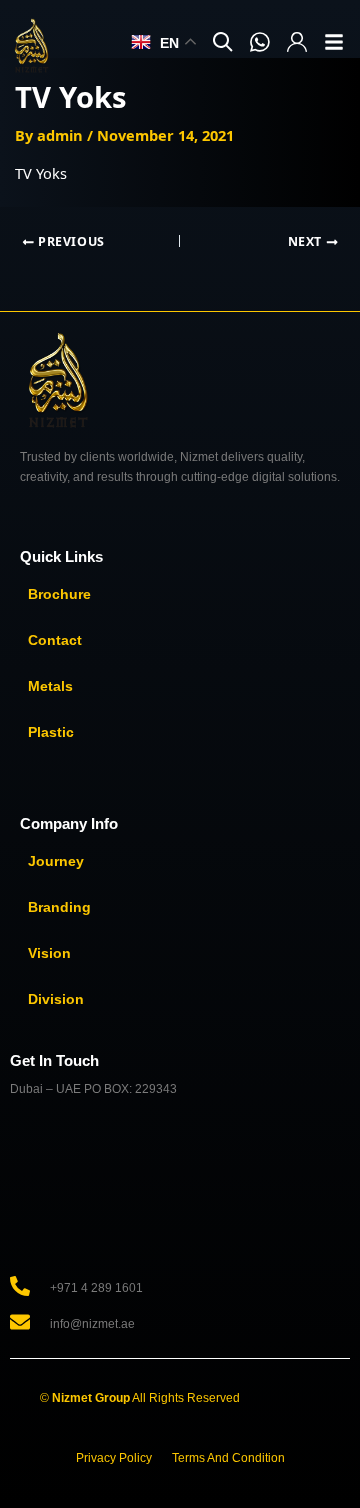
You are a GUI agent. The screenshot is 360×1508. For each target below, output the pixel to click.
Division (56, 999)
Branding (59, 907)
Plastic (51, 732)
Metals (50, 686)
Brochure (59, 594)
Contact (55, 640)
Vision (49, 953)
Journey (56, 861)
